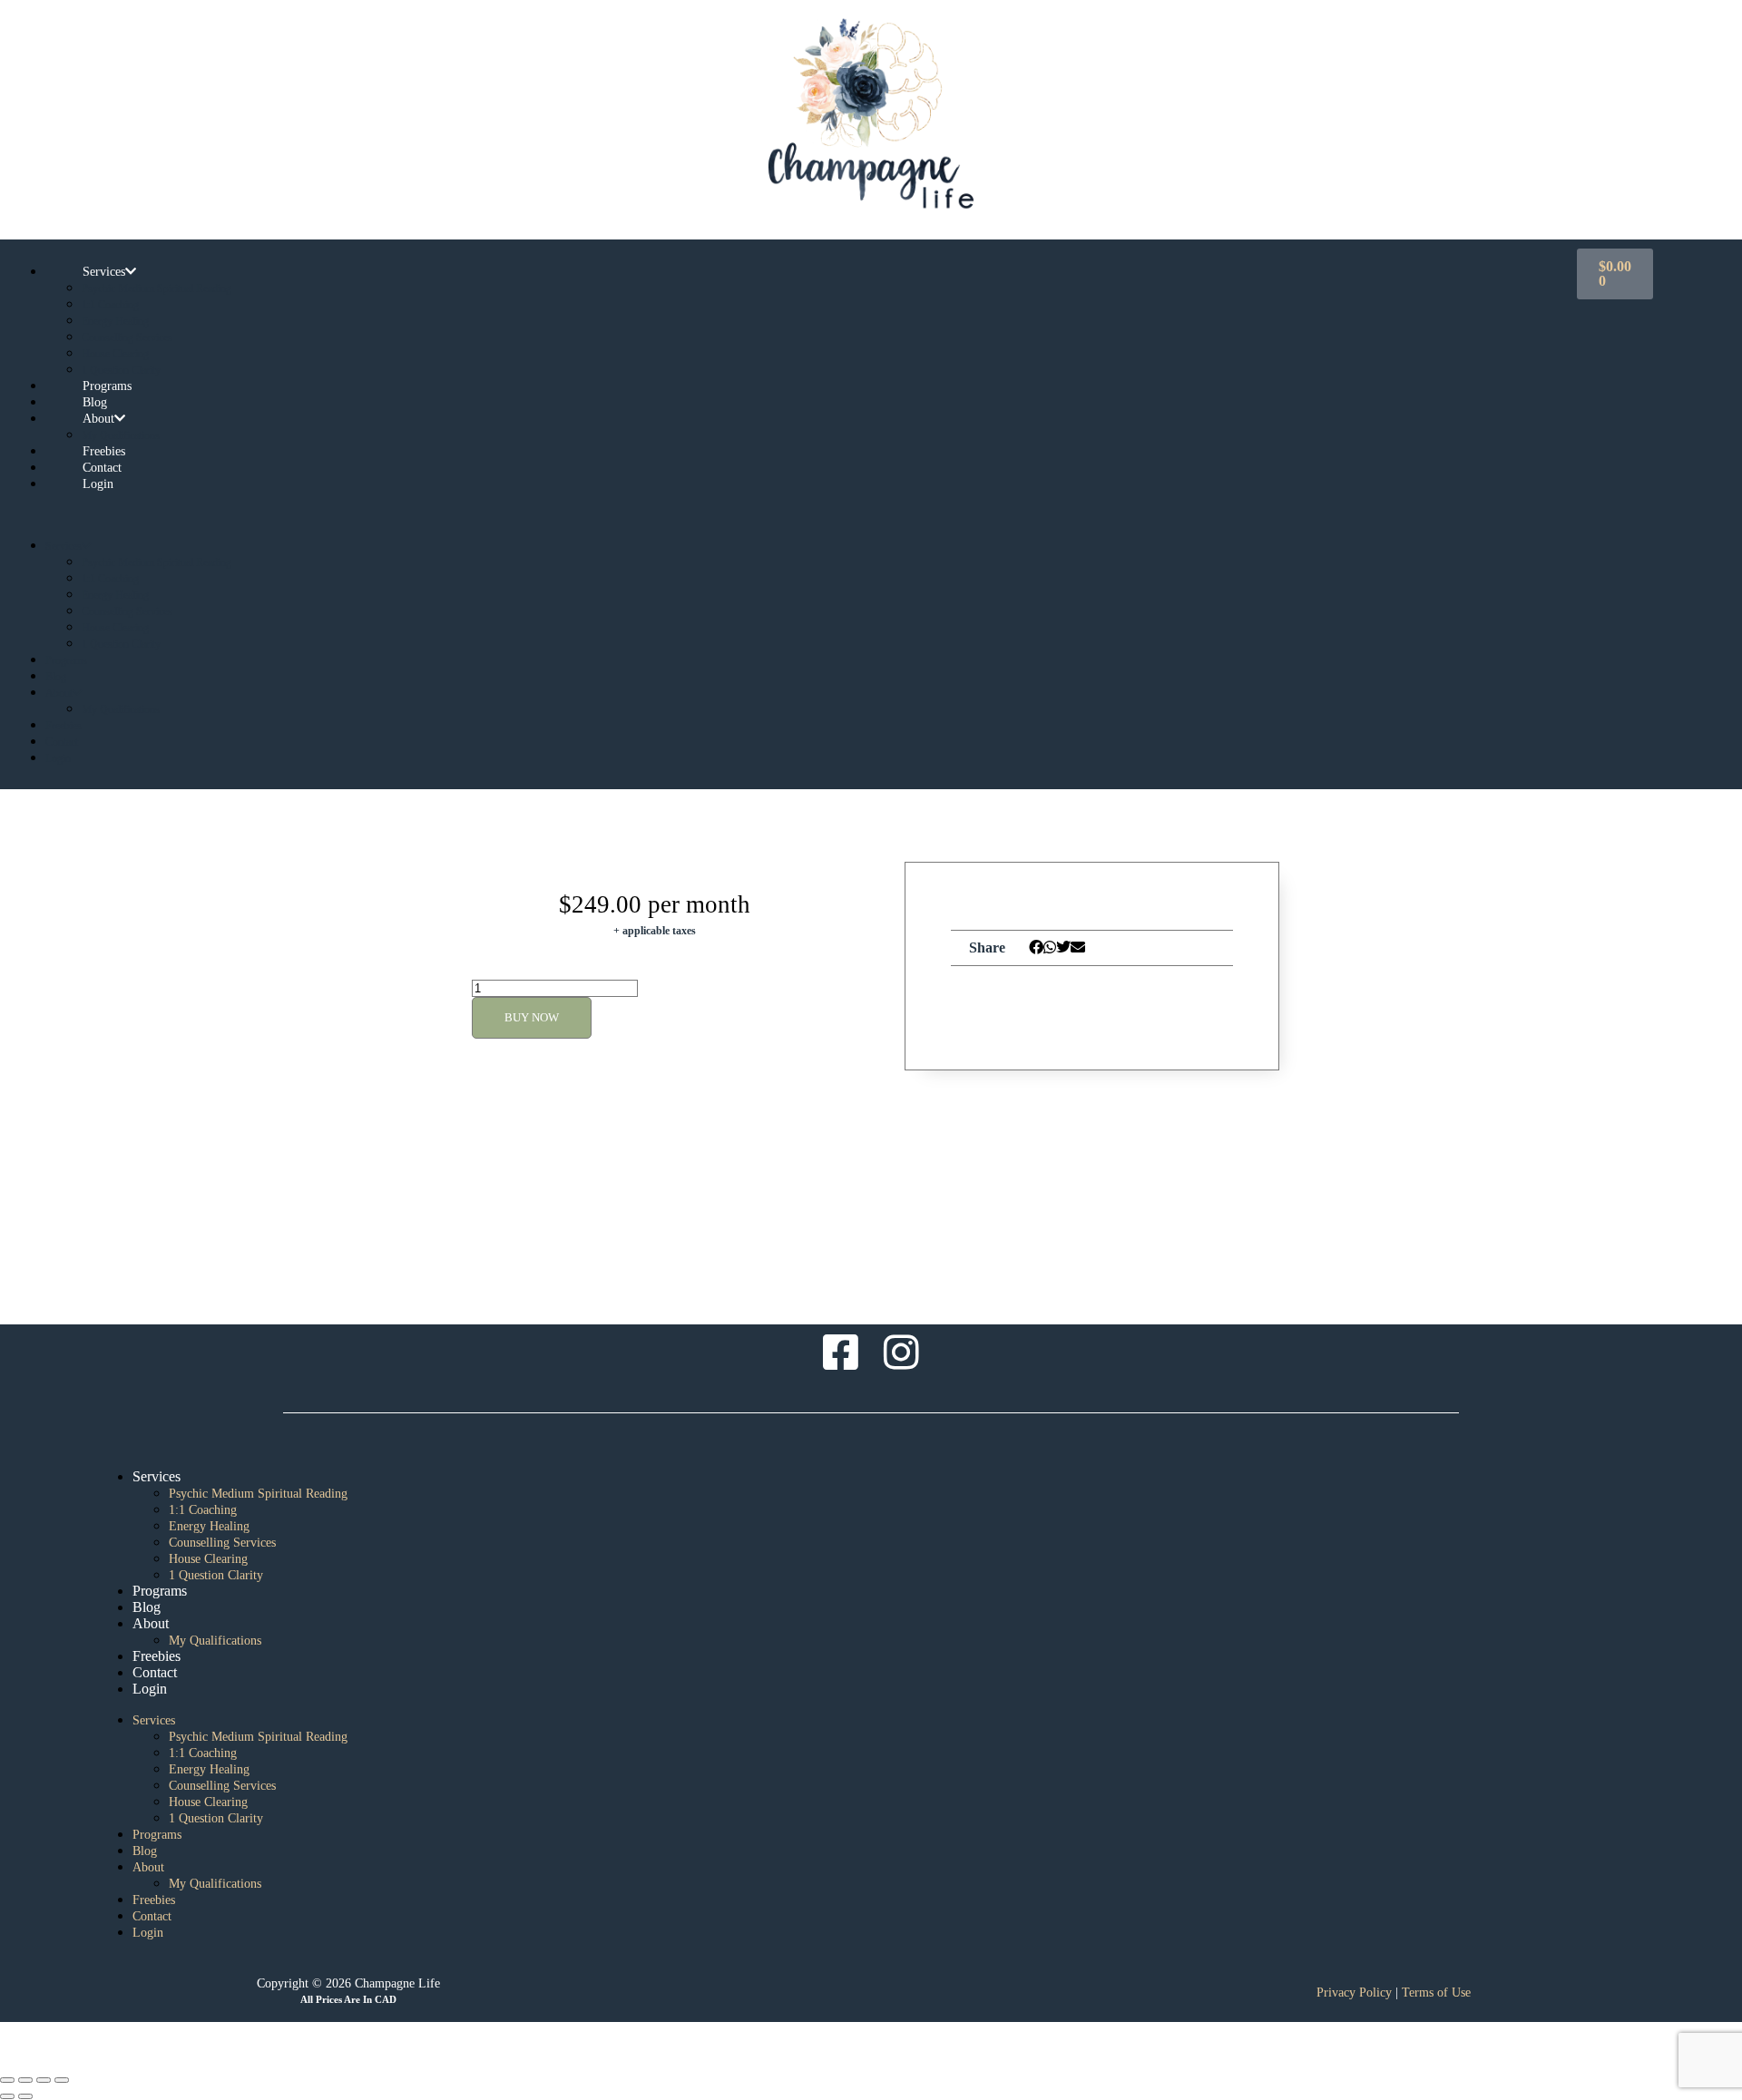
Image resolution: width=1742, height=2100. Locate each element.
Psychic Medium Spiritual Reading (157, 288)
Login (98, 484)
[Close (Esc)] (62, 2080)
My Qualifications (121, 709)
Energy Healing (115, 321)
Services (104, 272)
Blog (56, 677)
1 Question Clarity (121, 644)
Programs (66, 660)
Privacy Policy (1354, 1993)
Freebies (64, 726)
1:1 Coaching (110, 305)
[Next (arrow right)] (25, 2096)
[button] (784, 514)
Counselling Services (127, 337)
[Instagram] (902, 1353)
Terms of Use (1436, 1993)
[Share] (44, 2080)
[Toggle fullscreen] (25, 2080)
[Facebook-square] (841, 1353)
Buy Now (532, 1017)
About (98, 419)
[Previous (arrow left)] (7, 2096)
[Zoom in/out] (7, 2080)
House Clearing (115, 354)
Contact (62, 742)
